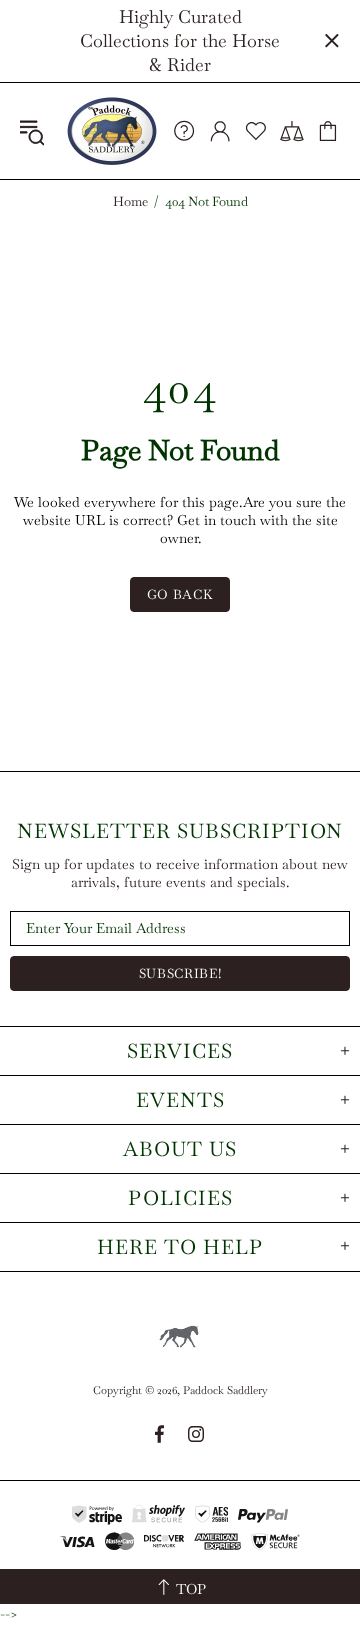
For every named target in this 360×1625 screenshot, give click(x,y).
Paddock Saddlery (112, 131)
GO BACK (180, 594)
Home (130, 202)
